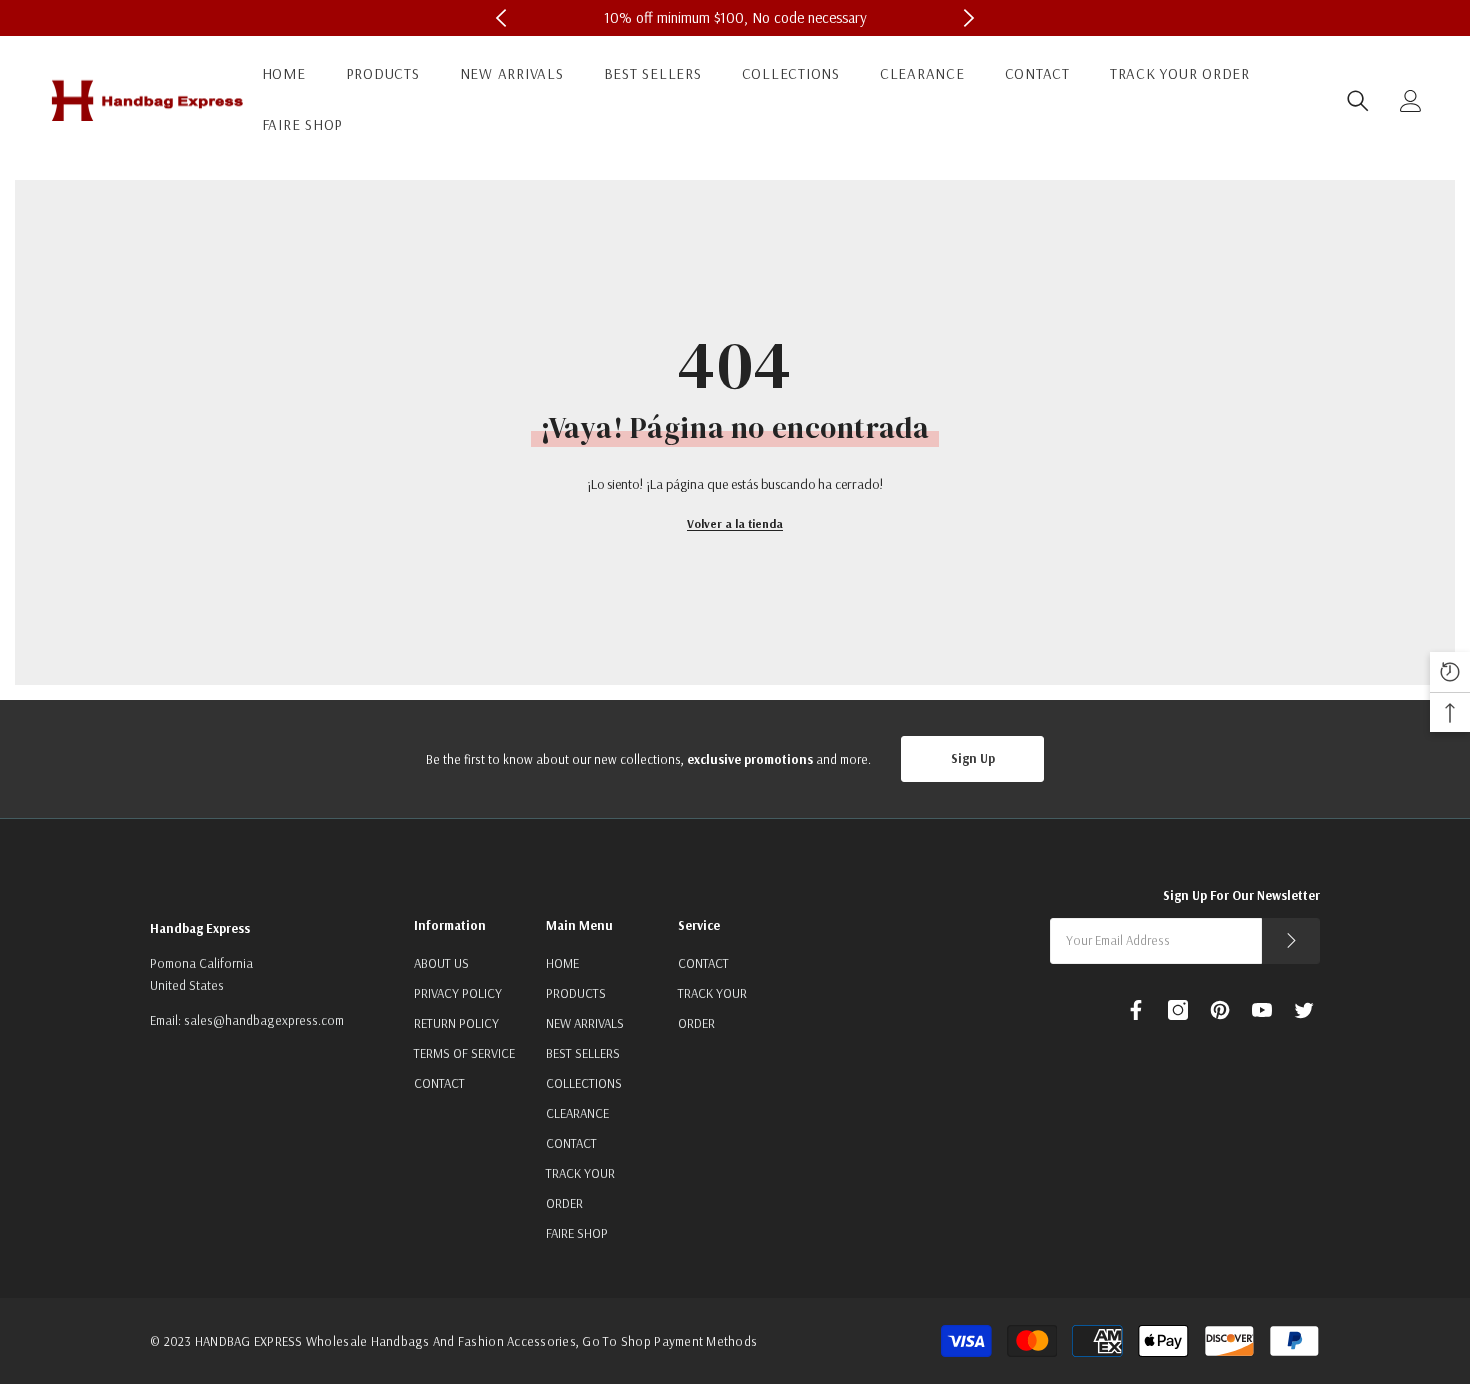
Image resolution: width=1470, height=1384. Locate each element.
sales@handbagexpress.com (264, 1020)
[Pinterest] (1220, 1010)
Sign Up (973, 758)
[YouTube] (1262, 1010)
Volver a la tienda (735, 523)
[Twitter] (1304, 1010)
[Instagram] (1178, 1010)
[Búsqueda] (1358, 101)
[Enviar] (1291, 941)
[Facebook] (1136, 1010)
